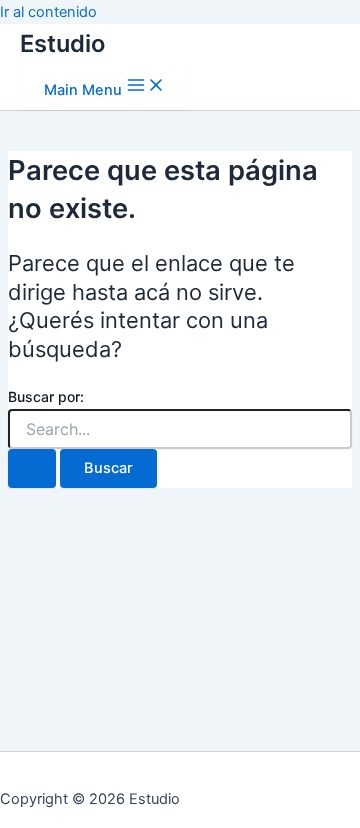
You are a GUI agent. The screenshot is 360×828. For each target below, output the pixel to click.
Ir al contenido (48, 12)
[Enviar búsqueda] (32, 468)
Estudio (62, 43)
